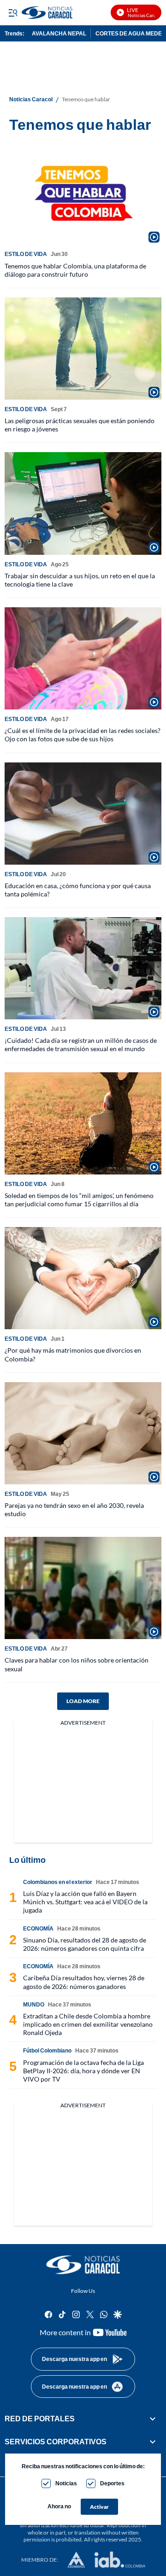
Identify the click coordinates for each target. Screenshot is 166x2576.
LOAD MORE (83, 1701)
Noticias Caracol (31, 99)
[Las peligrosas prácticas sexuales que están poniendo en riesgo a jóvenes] (83, 349)
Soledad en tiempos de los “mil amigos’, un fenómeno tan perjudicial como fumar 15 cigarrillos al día (79, 1200)
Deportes (112, 2483)
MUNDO (34, 2004)
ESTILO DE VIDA (26, 254)
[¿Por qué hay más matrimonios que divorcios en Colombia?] (83, 1278)
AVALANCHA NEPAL (59, 33)
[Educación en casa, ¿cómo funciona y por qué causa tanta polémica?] (83, 814)
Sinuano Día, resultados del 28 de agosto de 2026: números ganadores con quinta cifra (85, 1944)
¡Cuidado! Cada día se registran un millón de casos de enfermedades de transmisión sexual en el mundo (81, 1044)
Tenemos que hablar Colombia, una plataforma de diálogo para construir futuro (75, 270)
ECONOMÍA (38, 1928)
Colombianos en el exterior (58, 1882)
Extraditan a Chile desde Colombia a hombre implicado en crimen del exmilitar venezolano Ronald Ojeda (88, 2024)
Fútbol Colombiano (47, 2050)
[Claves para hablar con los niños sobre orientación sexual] (83, 1588)
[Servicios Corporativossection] (153, 2442)
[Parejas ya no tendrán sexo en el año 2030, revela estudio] (83, 1433)
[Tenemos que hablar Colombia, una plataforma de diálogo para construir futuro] (83, 193)
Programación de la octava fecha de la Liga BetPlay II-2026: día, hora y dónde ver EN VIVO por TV (83, 2071)
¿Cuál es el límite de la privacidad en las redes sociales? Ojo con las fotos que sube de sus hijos (83, 735)
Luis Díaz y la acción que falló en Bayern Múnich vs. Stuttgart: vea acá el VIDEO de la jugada (85, 1902)
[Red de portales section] (153, 2419)
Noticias (66, 2483)
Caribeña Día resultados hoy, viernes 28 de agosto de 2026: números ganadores (84, 1982)
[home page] (83, 2265)
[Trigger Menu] (13, 12)
